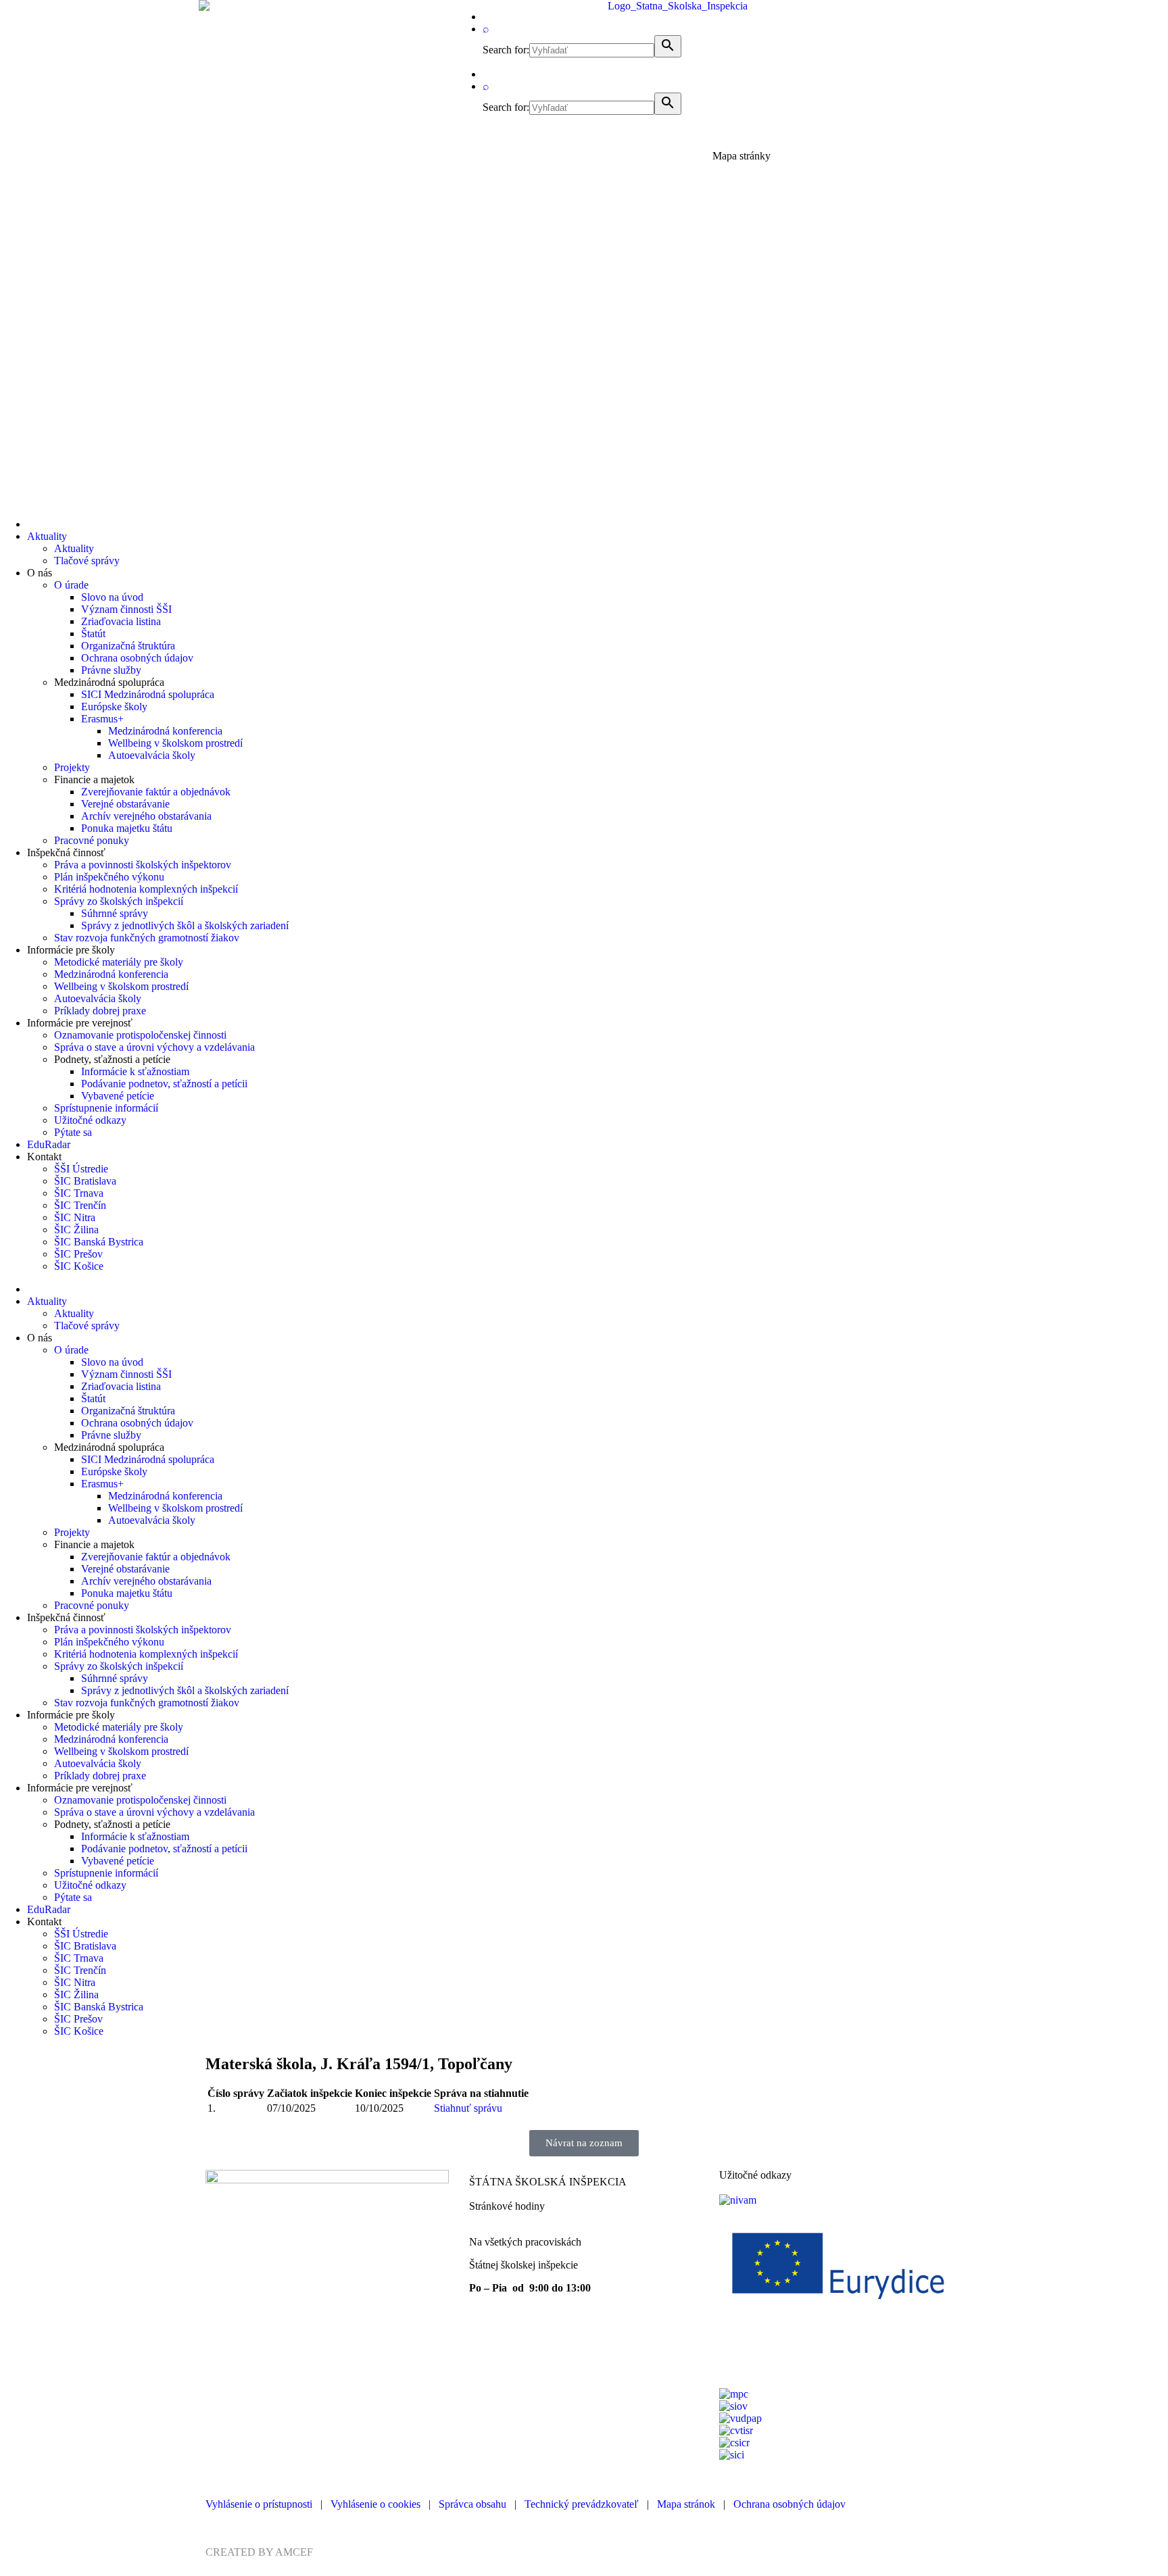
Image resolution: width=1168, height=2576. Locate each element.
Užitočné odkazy (90, 1120)
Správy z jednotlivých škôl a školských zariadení (185, 925)
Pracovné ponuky (92, 840)
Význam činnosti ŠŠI (126, 609)
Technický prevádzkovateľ (582, 2504)
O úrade (71, 585)
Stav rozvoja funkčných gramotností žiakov (147, 938)
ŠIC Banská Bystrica (99, 1242)
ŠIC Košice (79, 1266)
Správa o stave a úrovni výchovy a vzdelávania (154, 1047)
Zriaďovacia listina (121, 621)
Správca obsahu (472, 2504)
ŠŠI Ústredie (81, 1169)
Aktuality (47, 536)
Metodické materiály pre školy (119, 962)
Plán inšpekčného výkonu (109, 877)
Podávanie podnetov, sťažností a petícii (164, 1084)
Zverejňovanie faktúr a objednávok (156, 792)
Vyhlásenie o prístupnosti (259, 2504)
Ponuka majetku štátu (127, 828)
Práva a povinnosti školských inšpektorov (143, 865)
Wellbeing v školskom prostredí (175, 743)
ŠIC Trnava (79, 1193)
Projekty (72, 767)
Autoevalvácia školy (152, 755)
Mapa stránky (741, 156)
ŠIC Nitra (75, 1217)
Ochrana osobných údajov (137, 658)
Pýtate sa (73, 1132)
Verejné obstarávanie (125, 804)
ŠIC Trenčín (80, 1205)
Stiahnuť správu (468, 2108)
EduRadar (49, 1144)
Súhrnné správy (115, 913)
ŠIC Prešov (78, 1254)
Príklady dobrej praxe (100, 1011)
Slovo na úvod (112, 597)
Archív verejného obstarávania (146, 816)
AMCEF (294, 2552)
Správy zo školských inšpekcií (119, 901)
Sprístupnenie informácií (106, 1108)
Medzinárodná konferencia (165, 731)
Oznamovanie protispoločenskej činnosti (140, 1035)
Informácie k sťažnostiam (135, 1071)
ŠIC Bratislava (85, 1181)
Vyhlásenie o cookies (375, 2504)
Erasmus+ (102, 719)
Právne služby (111, 670)
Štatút (93, 634)
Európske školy (114, 707)
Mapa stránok (686, 2504)
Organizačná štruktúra (128, 646)
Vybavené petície (118, 1096)
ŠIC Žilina (76, 1230)
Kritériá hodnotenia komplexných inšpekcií (146, 889)
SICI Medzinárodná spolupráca (148, 694)
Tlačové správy (87, 561)
